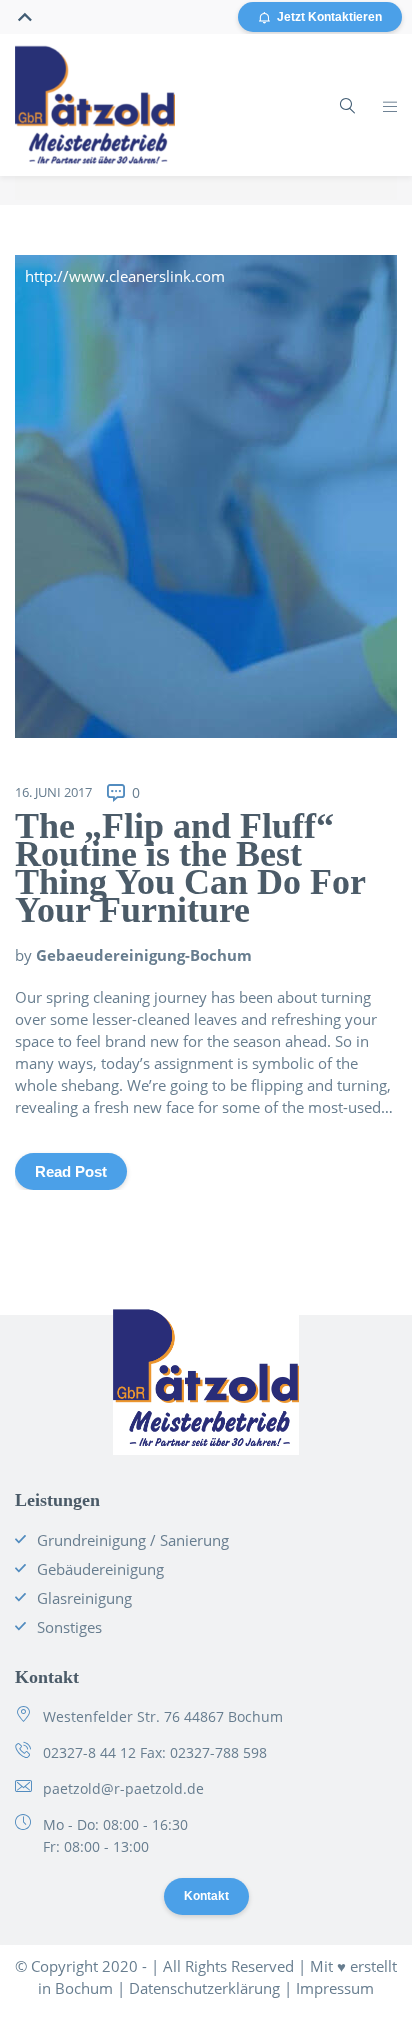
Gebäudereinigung (100, 1569)
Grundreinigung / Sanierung (133, 1540)
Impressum (335, 1988)
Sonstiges (69, 1627)
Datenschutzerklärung (204, 1988)
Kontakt (206, 1896)
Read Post (71, 1171)
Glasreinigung (84, 1598)
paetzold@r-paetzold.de (123, 1788)
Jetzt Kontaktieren (329, 17)
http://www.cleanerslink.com (125, 276)
